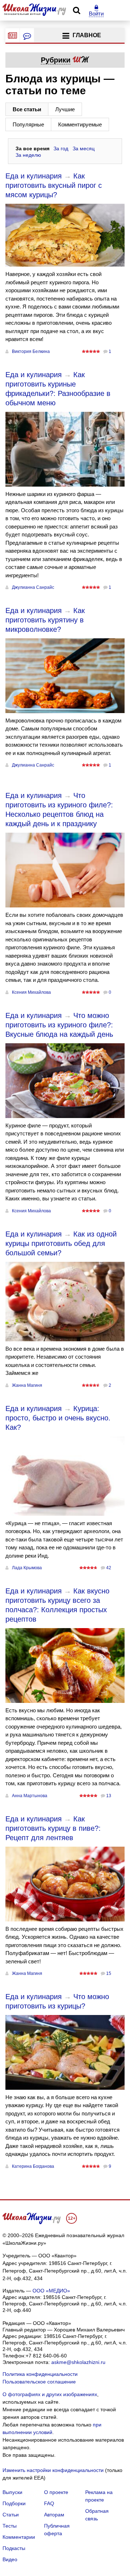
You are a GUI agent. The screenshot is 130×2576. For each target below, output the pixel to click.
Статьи (11, 2515)
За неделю (28, 155)
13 (109, 1796)
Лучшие (65, 109)
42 (109, 1568)
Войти (96, 14)
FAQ (49, 2503)
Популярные (28, 124)
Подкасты (14, 2548)
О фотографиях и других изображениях (50, 2394)
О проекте (56, 2492)
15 (109, 1973)
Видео (10, 2559)
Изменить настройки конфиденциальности (53, 2470)
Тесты (10, 2526)
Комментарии (19, 2537)
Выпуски (12, 2492)
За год (61, 148)
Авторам (54, 2515)
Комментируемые (80, 124)
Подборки (14, 2503)
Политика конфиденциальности (40, 2374)
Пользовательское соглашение (39, 2382)
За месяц (84, 148)
